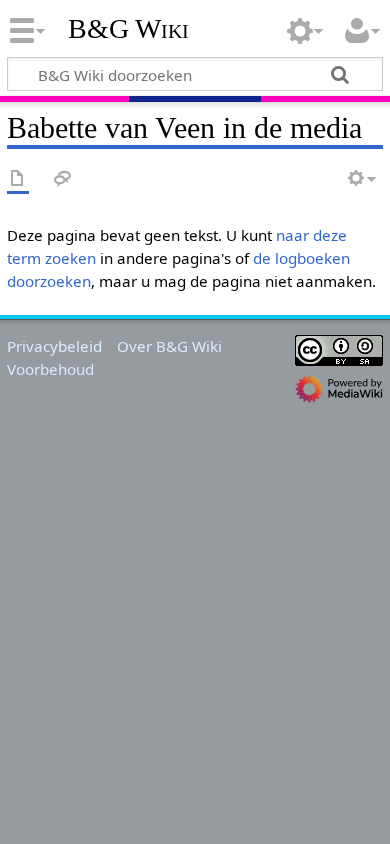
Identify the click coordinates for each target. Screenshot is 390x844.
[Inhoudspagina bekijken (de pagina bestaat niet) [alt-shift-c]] (18, 179)
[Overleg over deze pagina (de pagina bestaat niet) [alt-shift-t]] (63, 179)
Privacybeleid (54, 346)
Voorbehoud (50, 369)
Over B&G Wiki (169, 346)
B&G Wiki (128, 29)
